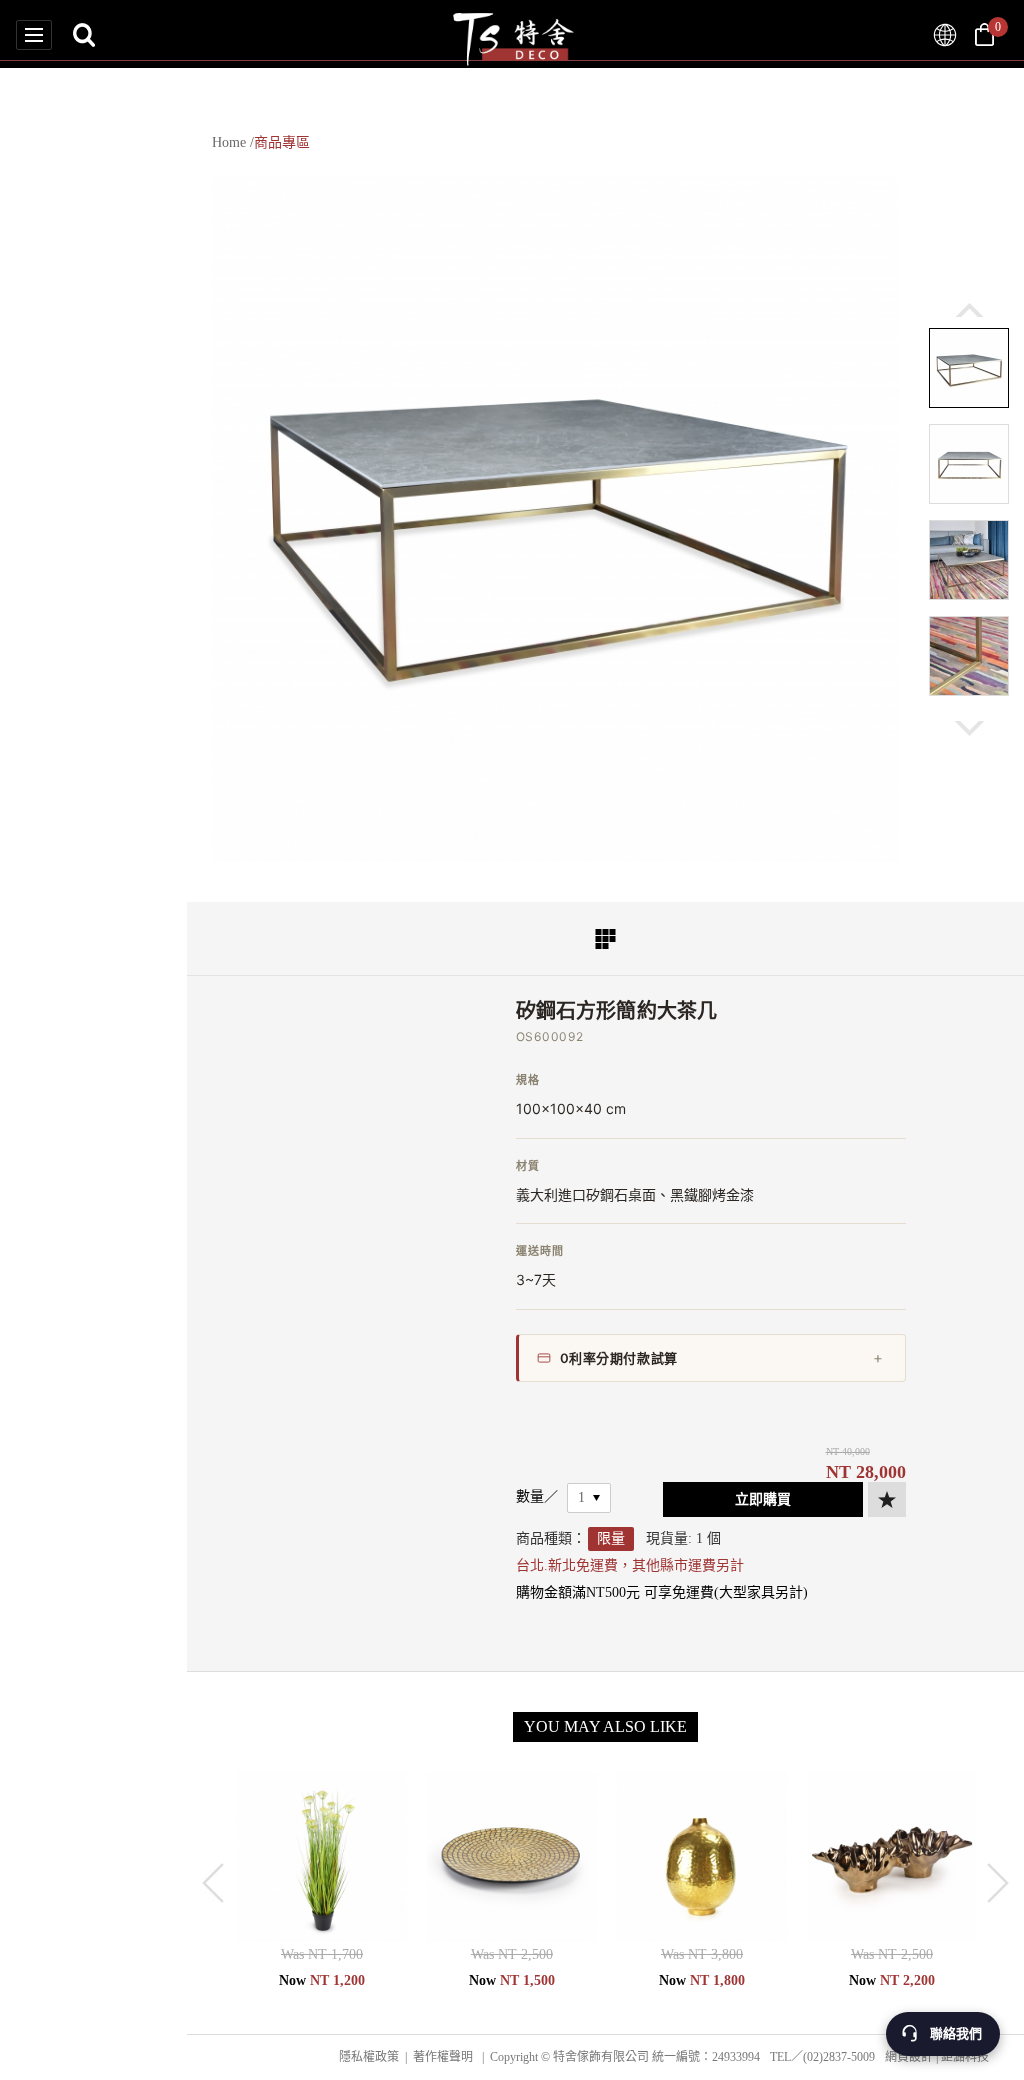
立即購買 (763, 1499)
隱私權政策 (369, 2057)
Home (229, 142)
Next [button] (998, 1883)
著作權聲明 (443, 2057)
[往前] (969, 309)
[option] (555, 518)
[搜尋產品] (84, 35)
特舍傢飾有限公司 (512, 34)
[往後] (969, 728)
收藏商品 (887, 1499)
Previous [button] (213, 1883)
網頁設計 (909, 2057)
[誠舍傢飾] (945, 35)
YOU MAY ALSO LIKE (605, 1726)
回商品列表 (605, 938)
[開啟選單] (34, 35)
